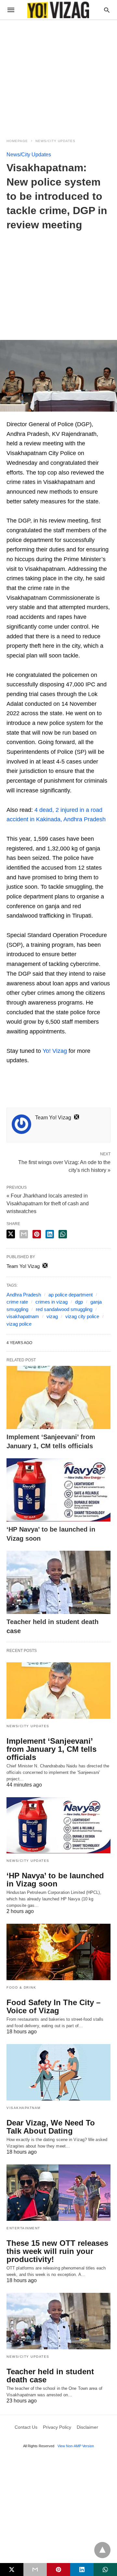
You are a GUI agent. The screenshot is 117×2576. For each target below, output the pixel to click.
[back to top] (102, 2550)
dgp (79, 1302)
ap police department (71, 1295)
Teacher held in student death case (50, 2376)
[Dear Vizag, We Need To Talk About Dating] (58, 2072)
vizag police (19, 1324)
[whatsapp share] (63, 1234)
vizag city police (82, 1316)
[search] (107, 10)
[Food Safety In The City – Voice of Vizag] (58, 1952)
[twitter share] (11, 1234)
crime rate (17, 1302)
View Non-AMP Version (76, 2446)
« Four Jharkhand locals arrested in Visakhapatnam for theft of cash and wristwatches (48, 1204)
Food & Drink (21, 1987)
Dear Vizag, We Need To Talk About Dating (51, 2127)
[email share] (24, 1234)
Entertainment (23, 2228)
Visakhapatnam (24, 2108)
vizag (52, 1316)
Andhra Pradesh (24, 1295)
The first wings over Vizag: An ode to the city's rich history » (64, 1166)
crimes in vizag (52, 1302)
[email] (35, 2570)
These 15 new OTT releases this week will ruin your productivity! (57, 2251)
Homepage (17, 141)
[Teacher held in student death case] (58, 1582)
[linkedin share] (50, 1234)
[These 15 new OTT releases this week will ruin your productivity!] (58, 2193)
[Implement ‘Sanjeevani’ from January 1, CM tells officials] (58, 1397)
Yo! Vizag (55, 1051)
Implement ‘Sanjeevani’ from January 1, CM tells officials (52, 1749)
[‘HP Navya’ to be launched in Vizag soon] (58, 1490)
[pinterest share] (37, 1234)
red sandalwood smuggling (64, 1309)
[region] (58, 75)
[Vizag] (58, 10)
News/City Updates (55, 141)
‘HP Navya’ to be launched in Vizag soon (55, 1880)
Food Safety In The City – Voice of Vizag (53, 2006)
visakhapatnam (23, 1316)
